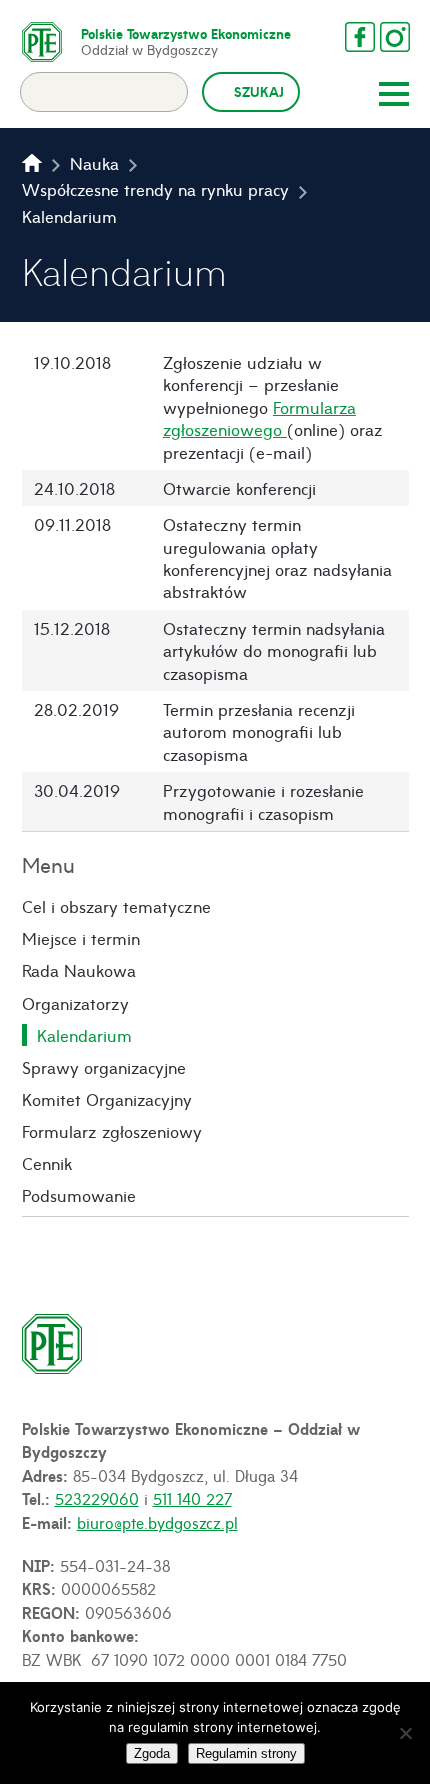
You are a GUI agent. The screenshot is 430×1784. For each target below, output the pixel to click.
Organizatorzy (75, 1003)
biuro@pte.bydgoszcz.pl (157, 1522)
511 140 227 (192, 1498)
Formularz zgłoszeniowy (112, 1131)
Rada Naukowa (79, 970)
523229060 (97, 1498)
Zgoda (152, 1753)
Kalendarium (84, 1035)
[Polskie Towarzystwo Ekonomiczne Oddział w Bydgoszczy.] (32, 163)
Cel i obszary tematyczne (116, 906)
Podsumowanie (79, 1195)
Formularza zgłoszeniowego (259, 418)
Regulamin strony (246, 1753)
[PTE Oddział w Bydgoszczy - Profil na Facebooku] (360, 37)
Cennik (47, 1163)
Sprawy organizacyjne (104, 1067)
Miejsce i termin (81, 938)
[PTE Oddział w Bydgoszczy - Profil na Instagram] (395, 37)
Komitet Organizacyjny (107, 1099)
